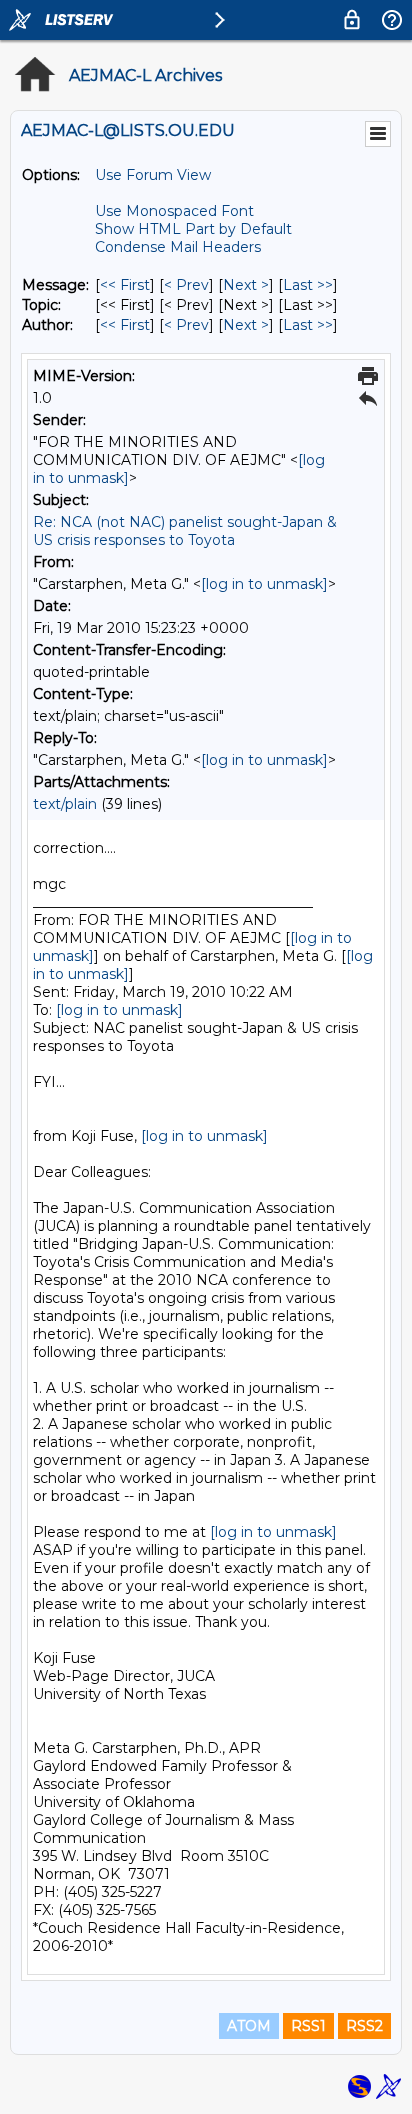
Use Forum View (153, 175)
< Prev (186, 285)
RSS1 (308, 2026)
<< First (125, 285)
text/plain (65, 804)
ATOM (249, 2026)
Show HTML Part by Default (193, 229)
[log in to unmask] (264, 584)
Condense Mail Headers (178, 247)
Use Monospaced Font (174, 211)
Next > (246, 285)
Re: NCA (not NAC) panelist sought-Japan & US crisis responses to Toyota (185, 531)
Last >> (308, 285)
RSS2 (364, 2026)
